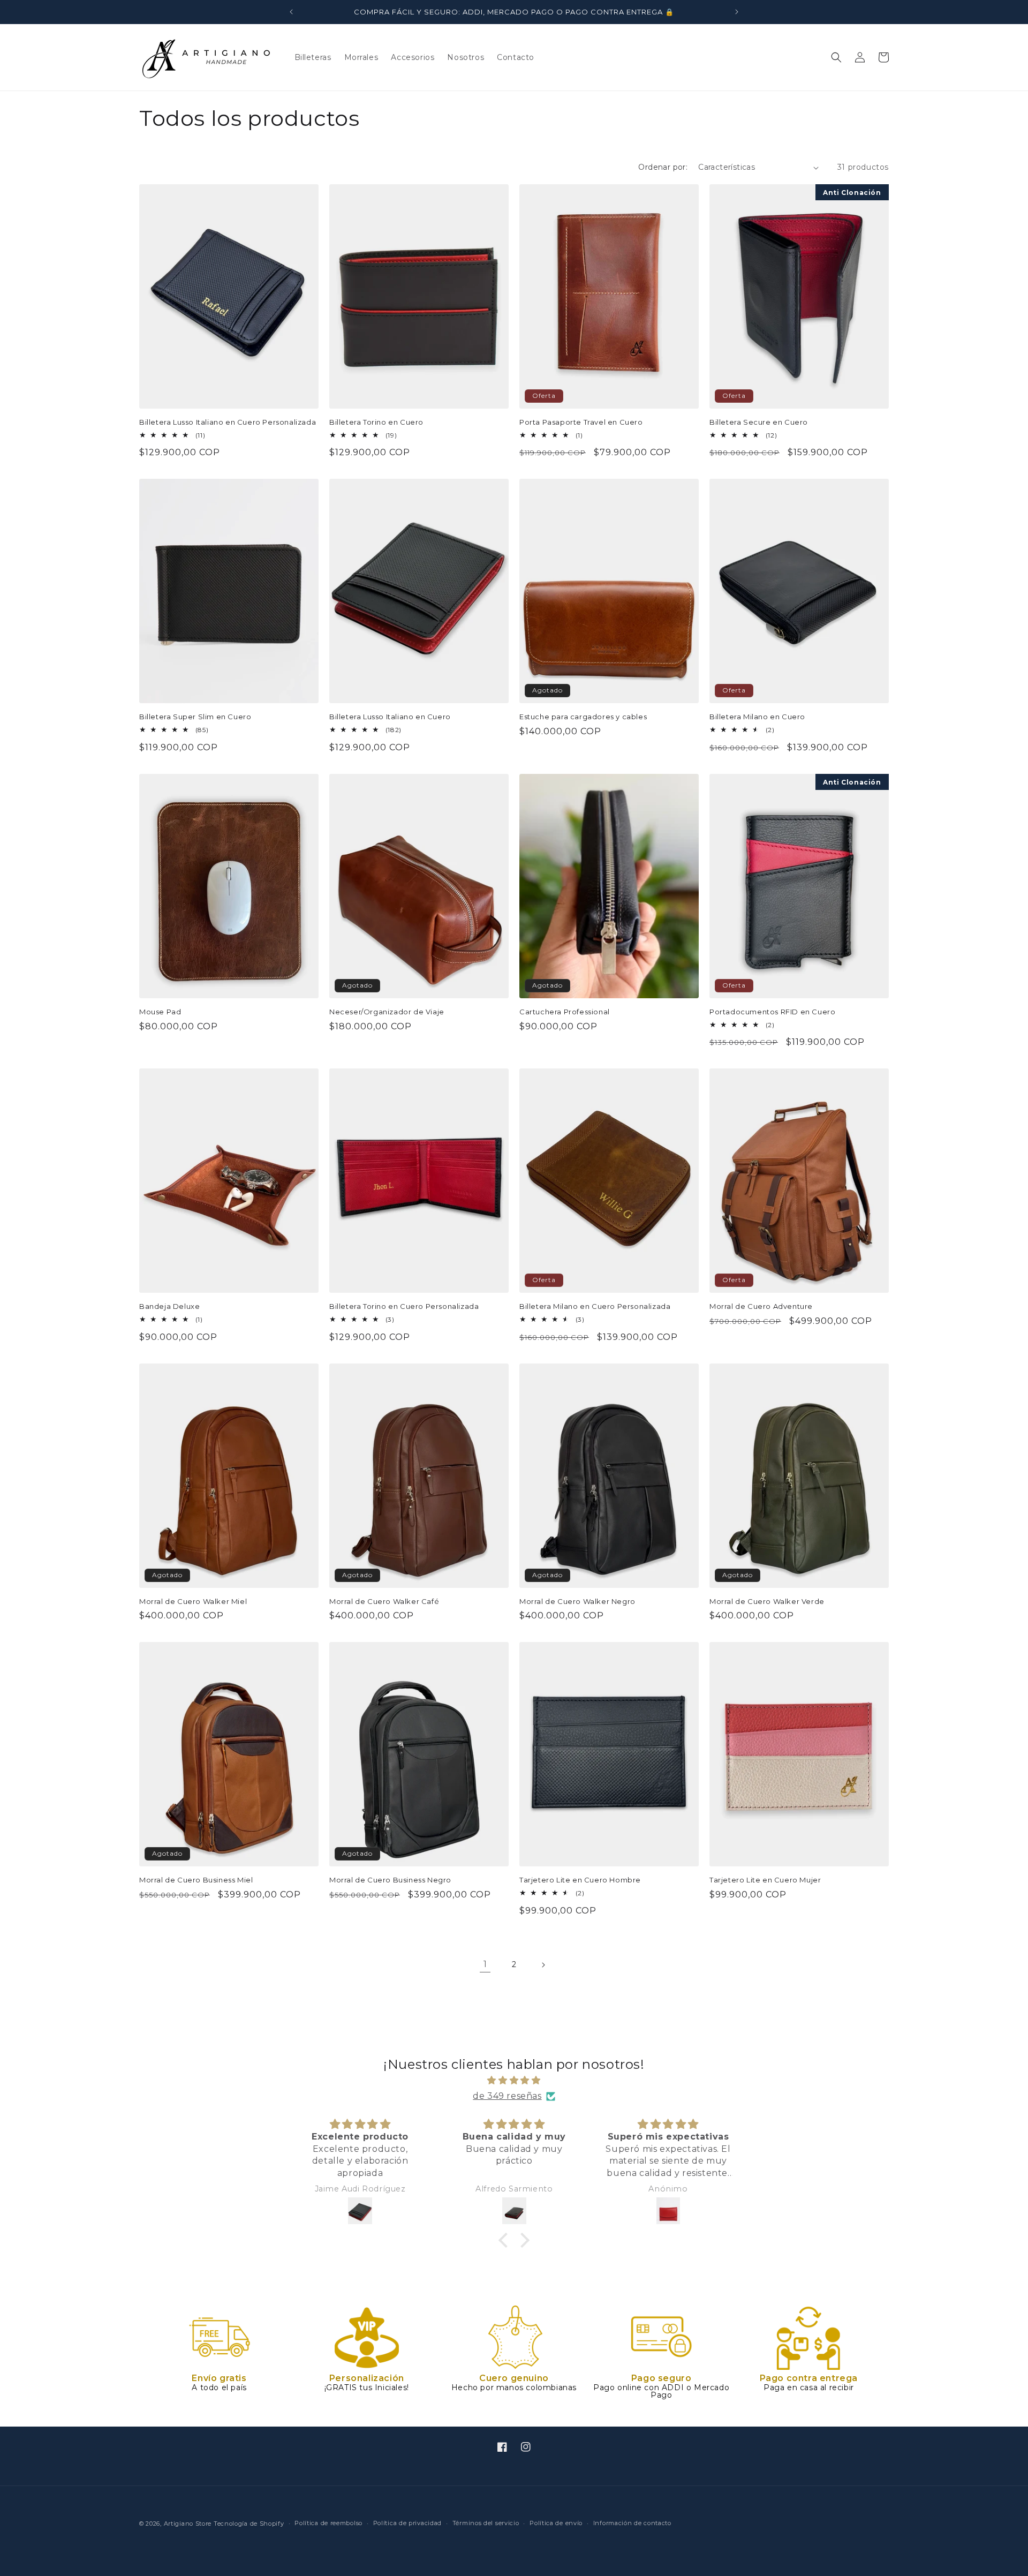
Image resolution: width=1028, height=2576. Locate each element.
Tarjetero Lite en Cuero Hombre (580, 1880)
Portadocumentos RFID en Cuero (772, 1012)
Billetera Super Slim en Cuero (195, 717)
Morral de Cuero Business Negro (390, 1880)
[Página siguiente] (543, 1965)
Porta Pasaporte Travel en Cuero (581, 422)
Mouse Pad (160, 1012)
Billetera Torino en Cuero (376, 422)
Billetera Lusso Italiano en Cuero (390, 717)
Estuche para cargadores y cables (583, 717)
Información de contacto (632, 2523)
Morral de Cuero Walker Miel (193, 1601)
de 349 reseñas (507, 2096)
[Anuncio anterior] (291, 12)
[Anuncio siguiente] (737, 12)
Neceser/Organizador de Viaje (387, 1012)
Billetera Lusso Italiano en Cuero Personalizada (228, 422)
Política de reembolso (328, 2523)
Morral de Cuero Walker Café (384, 1601)
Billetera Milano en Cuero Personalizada (595, 1306)
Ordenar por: (663, 167)
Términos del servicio (486, 2523)
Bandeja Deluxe (169, 1306)
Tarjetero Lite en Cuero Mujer (765, 1880)
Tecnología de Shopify (249, 2524)
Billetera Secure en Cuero (759, 422)
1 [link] (485, 1964)
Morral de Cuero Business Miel (196, 1880)
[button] (836, 57)
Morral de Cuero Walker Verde (767, 1601)
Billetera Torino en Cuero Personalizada (404, 1306)
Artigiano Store (188, 2524)
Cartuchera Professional (565, 1012)
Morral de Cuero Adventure (761, 1306)
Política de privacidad (407, 2523)
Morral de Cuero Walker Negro (577, 1601)
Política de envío (556, 2523)
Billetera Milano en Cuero (757, 717)
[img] (514, 2081)
